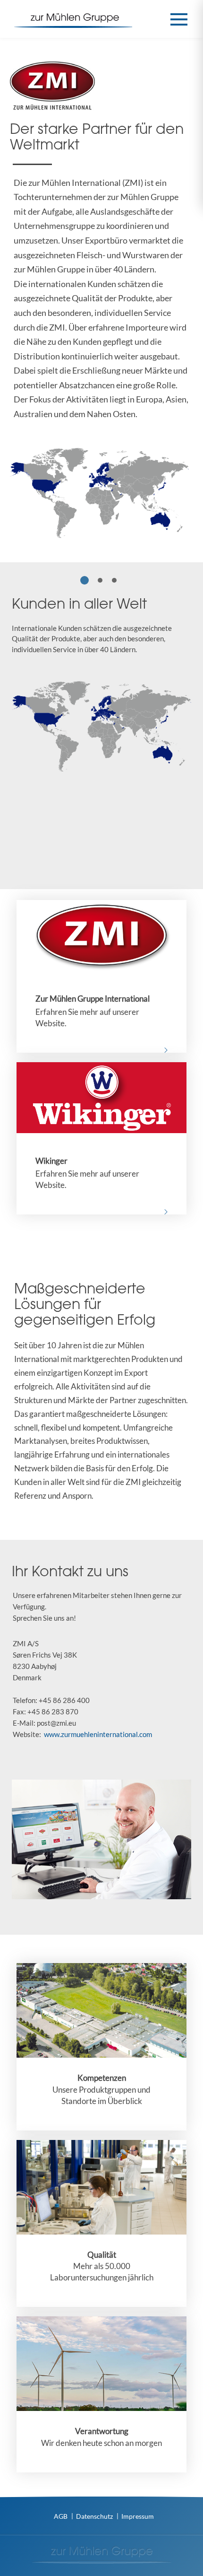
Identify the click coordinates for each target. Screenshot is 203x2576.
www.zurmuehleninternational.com (98, 1734)
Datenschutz (94, 2516)
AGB (61, 2516)
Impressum (138, 2516)
